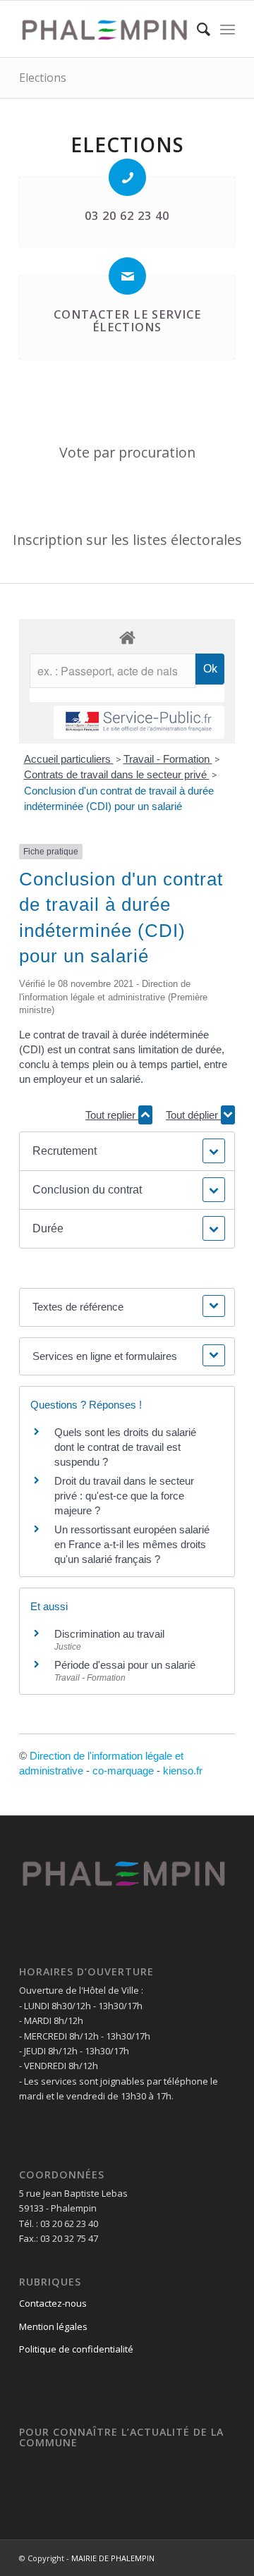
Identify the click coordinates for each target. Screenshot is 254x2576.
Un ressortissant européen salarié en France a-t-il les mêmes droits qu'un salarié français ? (132, 1544)
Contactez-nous (53, 2303)
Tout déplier (193, 1115)
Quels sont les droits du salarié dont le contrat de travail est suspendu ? (125, 1447)
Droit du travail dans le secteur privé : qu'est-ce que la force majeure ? (124, 1496)
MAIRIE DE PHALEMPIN (113, 2558)
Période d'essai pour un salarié (125, 1665)
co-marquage (123, 1771)
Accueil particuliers (69, 759)
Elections (43, 78)
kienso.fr (183, 1771)
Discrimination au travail (109, 1634)
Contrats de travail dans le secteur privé (117, 774)
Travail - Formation (168, 759)
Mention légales (53, 2326)
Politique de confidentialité (76, 2349)
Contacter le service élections (127, 321)
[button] (127, 1151)
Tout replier (112, 1115)
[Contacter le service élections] (127, 276)
